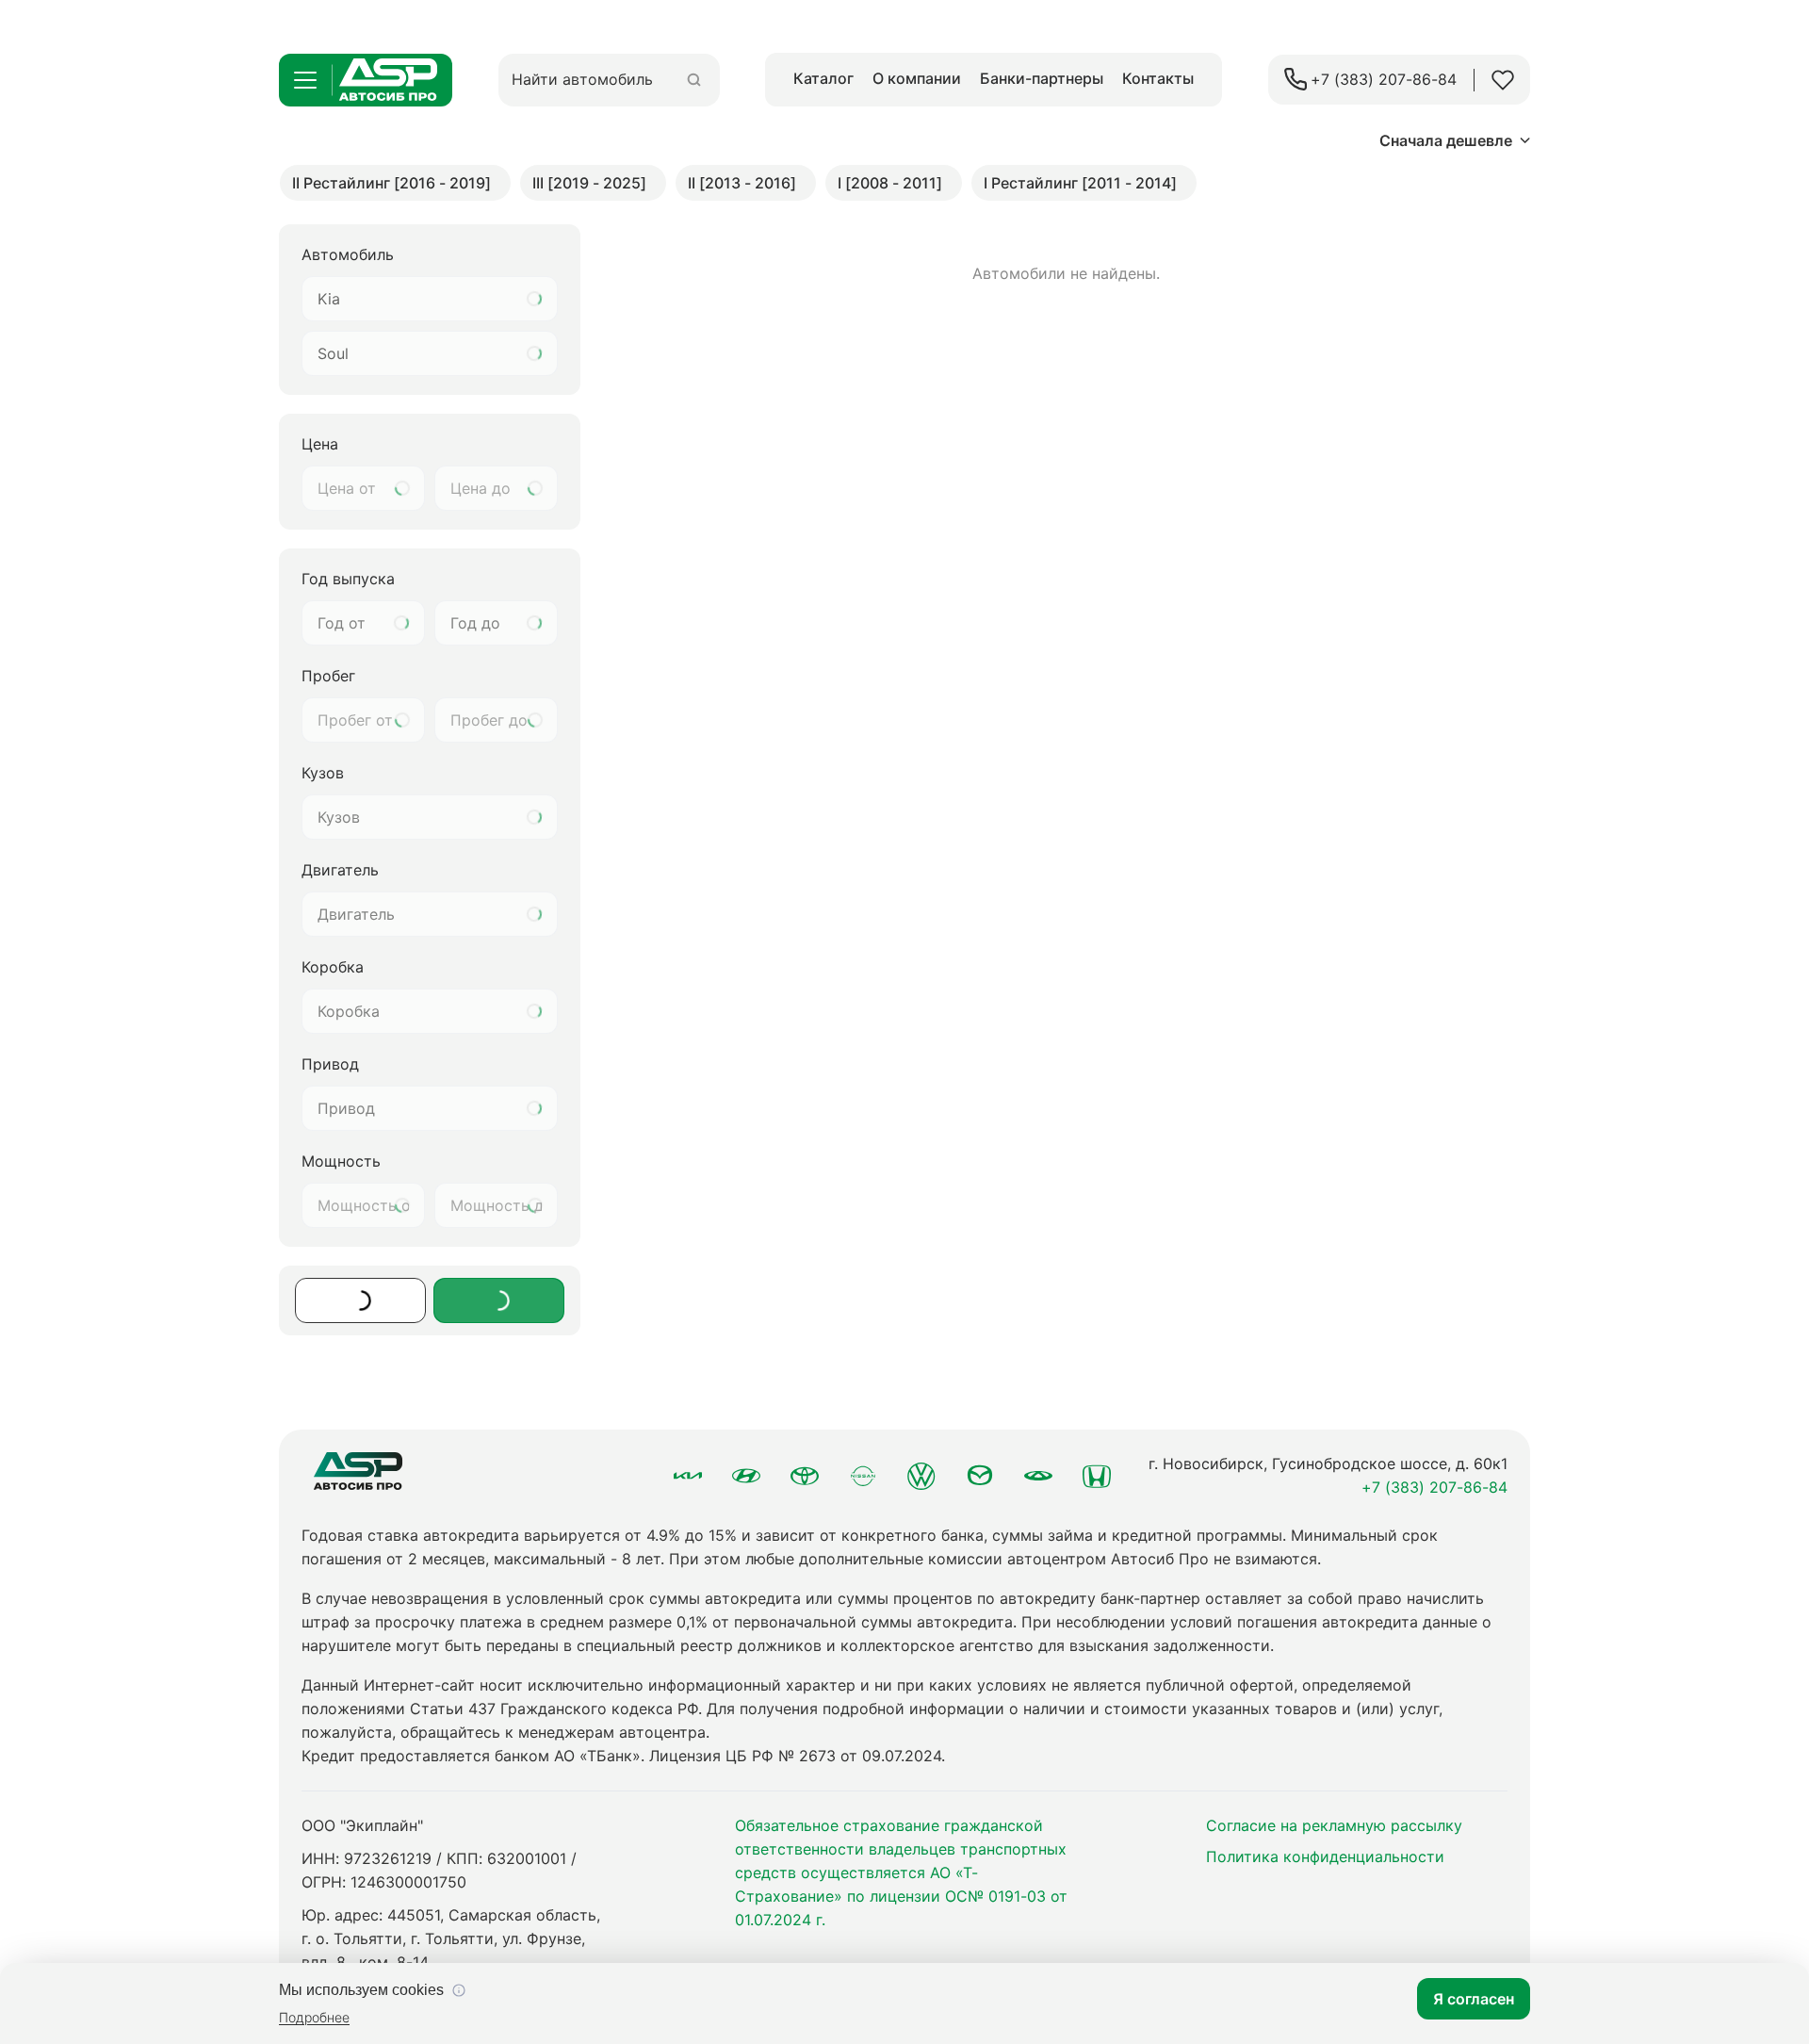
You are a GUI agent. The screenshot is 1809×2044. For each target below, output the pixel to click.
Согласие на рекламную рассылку (1334, 1825)
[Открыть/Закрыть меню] (305, 80)
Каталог (823, 78)
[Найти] (694, 80)
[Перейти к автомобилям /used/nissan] (863, 1476)
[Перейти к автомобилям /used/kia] (688, 1476)
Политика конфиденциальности (1325, 1856)
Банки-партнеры (1042, 78)
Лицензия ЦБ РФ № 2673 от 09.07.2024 (795, 1756)
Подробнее (314, 2017)
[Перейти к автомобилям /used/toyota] (805, 1476)
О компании (917, 78)
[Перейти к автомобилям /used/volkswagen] (921, 1476)
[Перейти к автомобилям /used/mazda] (980, 1476)
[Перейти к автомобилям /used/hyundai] (746, 1476)
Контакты (1158, 78)
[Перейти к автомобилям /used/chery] (1038, 1476)
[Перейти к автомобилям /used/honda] (1097, 1476)
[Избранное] (1503, 80)
